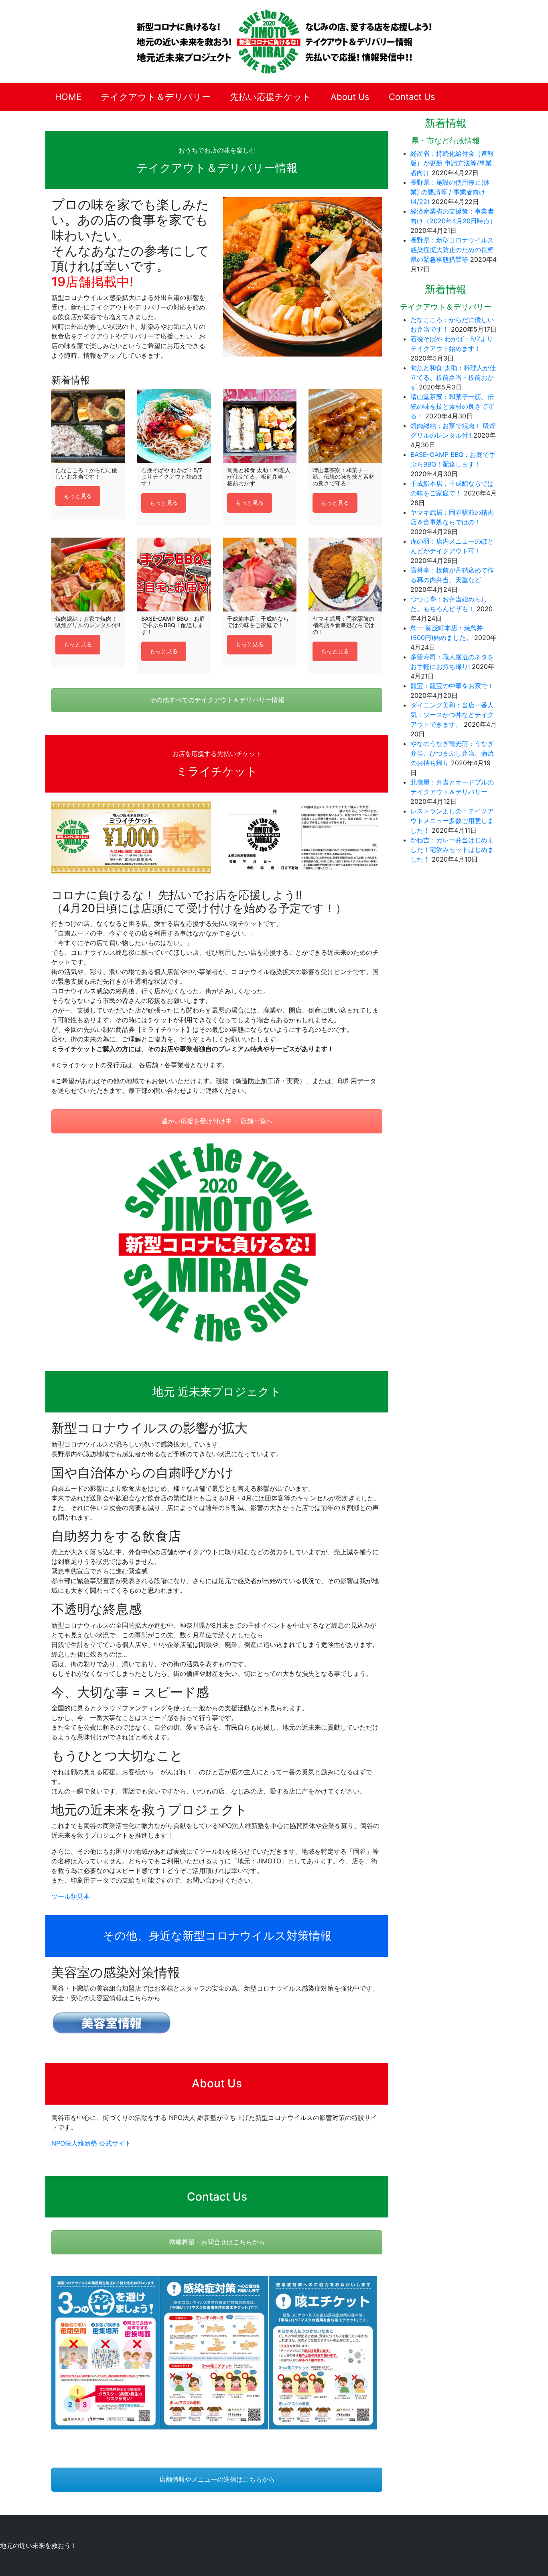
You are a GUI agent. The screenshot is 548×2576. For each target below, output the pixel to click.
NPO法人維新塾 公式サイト (91, 2143)
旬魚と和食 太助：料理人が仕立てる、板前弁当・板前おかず (453, 377)
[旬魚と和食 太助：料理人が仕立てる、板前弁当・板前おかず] (260, 426)
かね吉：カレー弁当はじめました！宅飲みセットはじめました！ (452, 850)
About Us (350, 97)
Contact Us (412, 97)
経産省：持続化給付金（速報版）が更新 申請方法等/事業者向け (452, 163)
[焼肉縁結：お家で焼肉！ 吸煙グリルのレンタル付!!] (88, 575)
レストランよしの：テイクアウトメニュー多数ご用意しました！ (452, 821)
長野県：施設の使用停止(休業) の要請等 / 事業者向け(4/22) (450, 192)
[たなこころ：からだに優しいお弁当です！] (88, 426)
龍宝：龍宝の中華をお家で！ (452, 686)
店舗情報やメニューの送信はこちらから (217, 2479)
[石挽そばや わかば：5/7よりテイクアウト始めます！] (174, 426)
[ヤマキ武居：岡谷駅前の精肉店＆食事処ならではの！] (345, 575)
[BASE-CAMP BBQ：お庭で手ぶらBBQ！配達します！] (174, 575)
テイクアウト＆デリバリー (156, 97)
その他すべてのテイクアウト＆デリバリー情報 (217, 700)
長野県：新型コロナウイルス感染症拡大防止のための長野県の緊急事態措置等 (452, 250)
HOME (68, 97)
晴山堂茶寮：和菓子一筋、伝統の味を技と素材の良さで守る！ (452, 406)
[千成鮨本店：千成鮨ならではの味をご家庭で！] (260, 575)
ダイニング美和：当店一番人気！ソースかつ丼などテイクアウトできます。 (452, 715)
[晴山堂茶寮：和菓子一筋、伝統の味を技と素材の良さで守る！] (345, 426)
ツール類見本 (71, 1896)
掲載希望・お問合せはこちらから (217, 2242)
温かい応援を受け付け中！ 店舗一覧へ (217, 1121)
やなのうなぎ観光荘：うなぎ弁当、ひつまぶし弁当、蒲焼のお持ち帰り (452, 753)
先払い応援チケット (271, 97)
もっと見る (78, 496)
